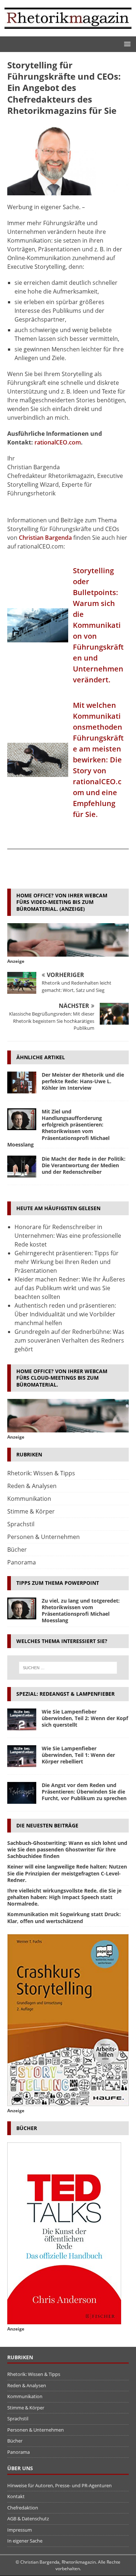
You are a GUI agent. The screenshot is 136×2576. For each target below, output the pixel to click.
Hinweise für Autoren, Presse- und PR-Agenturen (59, 2485)
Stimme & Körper (31, 1511)
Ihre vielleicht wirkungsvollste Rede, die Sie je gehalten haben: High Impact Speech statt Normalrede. (64, 1897)
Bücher (17, 1550)
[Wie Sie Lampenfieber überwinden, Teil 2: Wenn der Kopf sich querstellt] (22, 1719)
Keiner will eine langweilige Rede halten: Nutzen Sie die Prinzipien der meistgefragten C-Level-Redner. (67, 1873)
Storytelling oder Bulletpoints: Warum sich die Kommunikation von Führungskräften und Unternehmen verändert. (98, 625)
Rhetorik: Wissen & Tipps (41, 1473)
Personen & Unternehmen (44, 1537)
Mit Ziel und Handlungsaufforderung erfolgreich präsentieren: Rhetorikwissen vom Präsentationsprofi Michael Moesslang (58, 1128)
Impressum (20, 2530)
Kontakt (16, 2496)
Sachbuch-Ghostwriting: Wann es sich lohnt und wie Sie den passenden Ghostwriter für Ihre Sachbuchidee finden (67, 1849)
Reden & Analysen (32, 1486)
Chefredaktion (23, 2508)
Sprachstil (21, 1524)
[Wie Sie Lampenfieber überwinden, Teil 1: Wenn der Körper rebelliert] (22, 1756)
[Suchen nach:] (68, 1668)
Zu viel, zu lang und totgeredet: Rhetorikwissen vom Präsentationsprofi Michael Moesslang (81, 1611)
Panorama (22, 1562)
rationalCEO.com (58, 442)
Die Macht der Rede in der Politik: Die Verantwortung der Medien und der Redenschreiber (84, 1165)
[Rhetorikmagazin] (68, 32)
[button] (126, 44)
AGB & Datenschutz (28, 2519)
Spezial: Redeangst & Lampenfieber (65, 1694)
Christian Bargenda (45, 538)
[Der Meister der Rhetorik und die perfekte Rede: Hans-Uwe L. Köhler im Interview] (22, 1082)
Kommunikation (29, 1499)
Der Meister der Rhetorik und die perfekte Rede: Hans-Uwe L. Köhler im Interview (83, 1081)
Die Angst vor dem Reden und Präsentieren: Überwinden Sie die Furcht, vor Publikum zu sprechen (84, 1792)
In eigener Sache (25, 2541)
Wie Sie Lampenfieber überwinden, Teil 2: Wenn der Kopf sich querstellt (85, 1718)
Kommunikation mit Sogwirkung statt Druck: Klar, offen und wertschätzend (64, 1917)
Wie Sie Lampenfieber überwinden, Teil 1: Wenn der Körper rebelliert (78, 1755)
